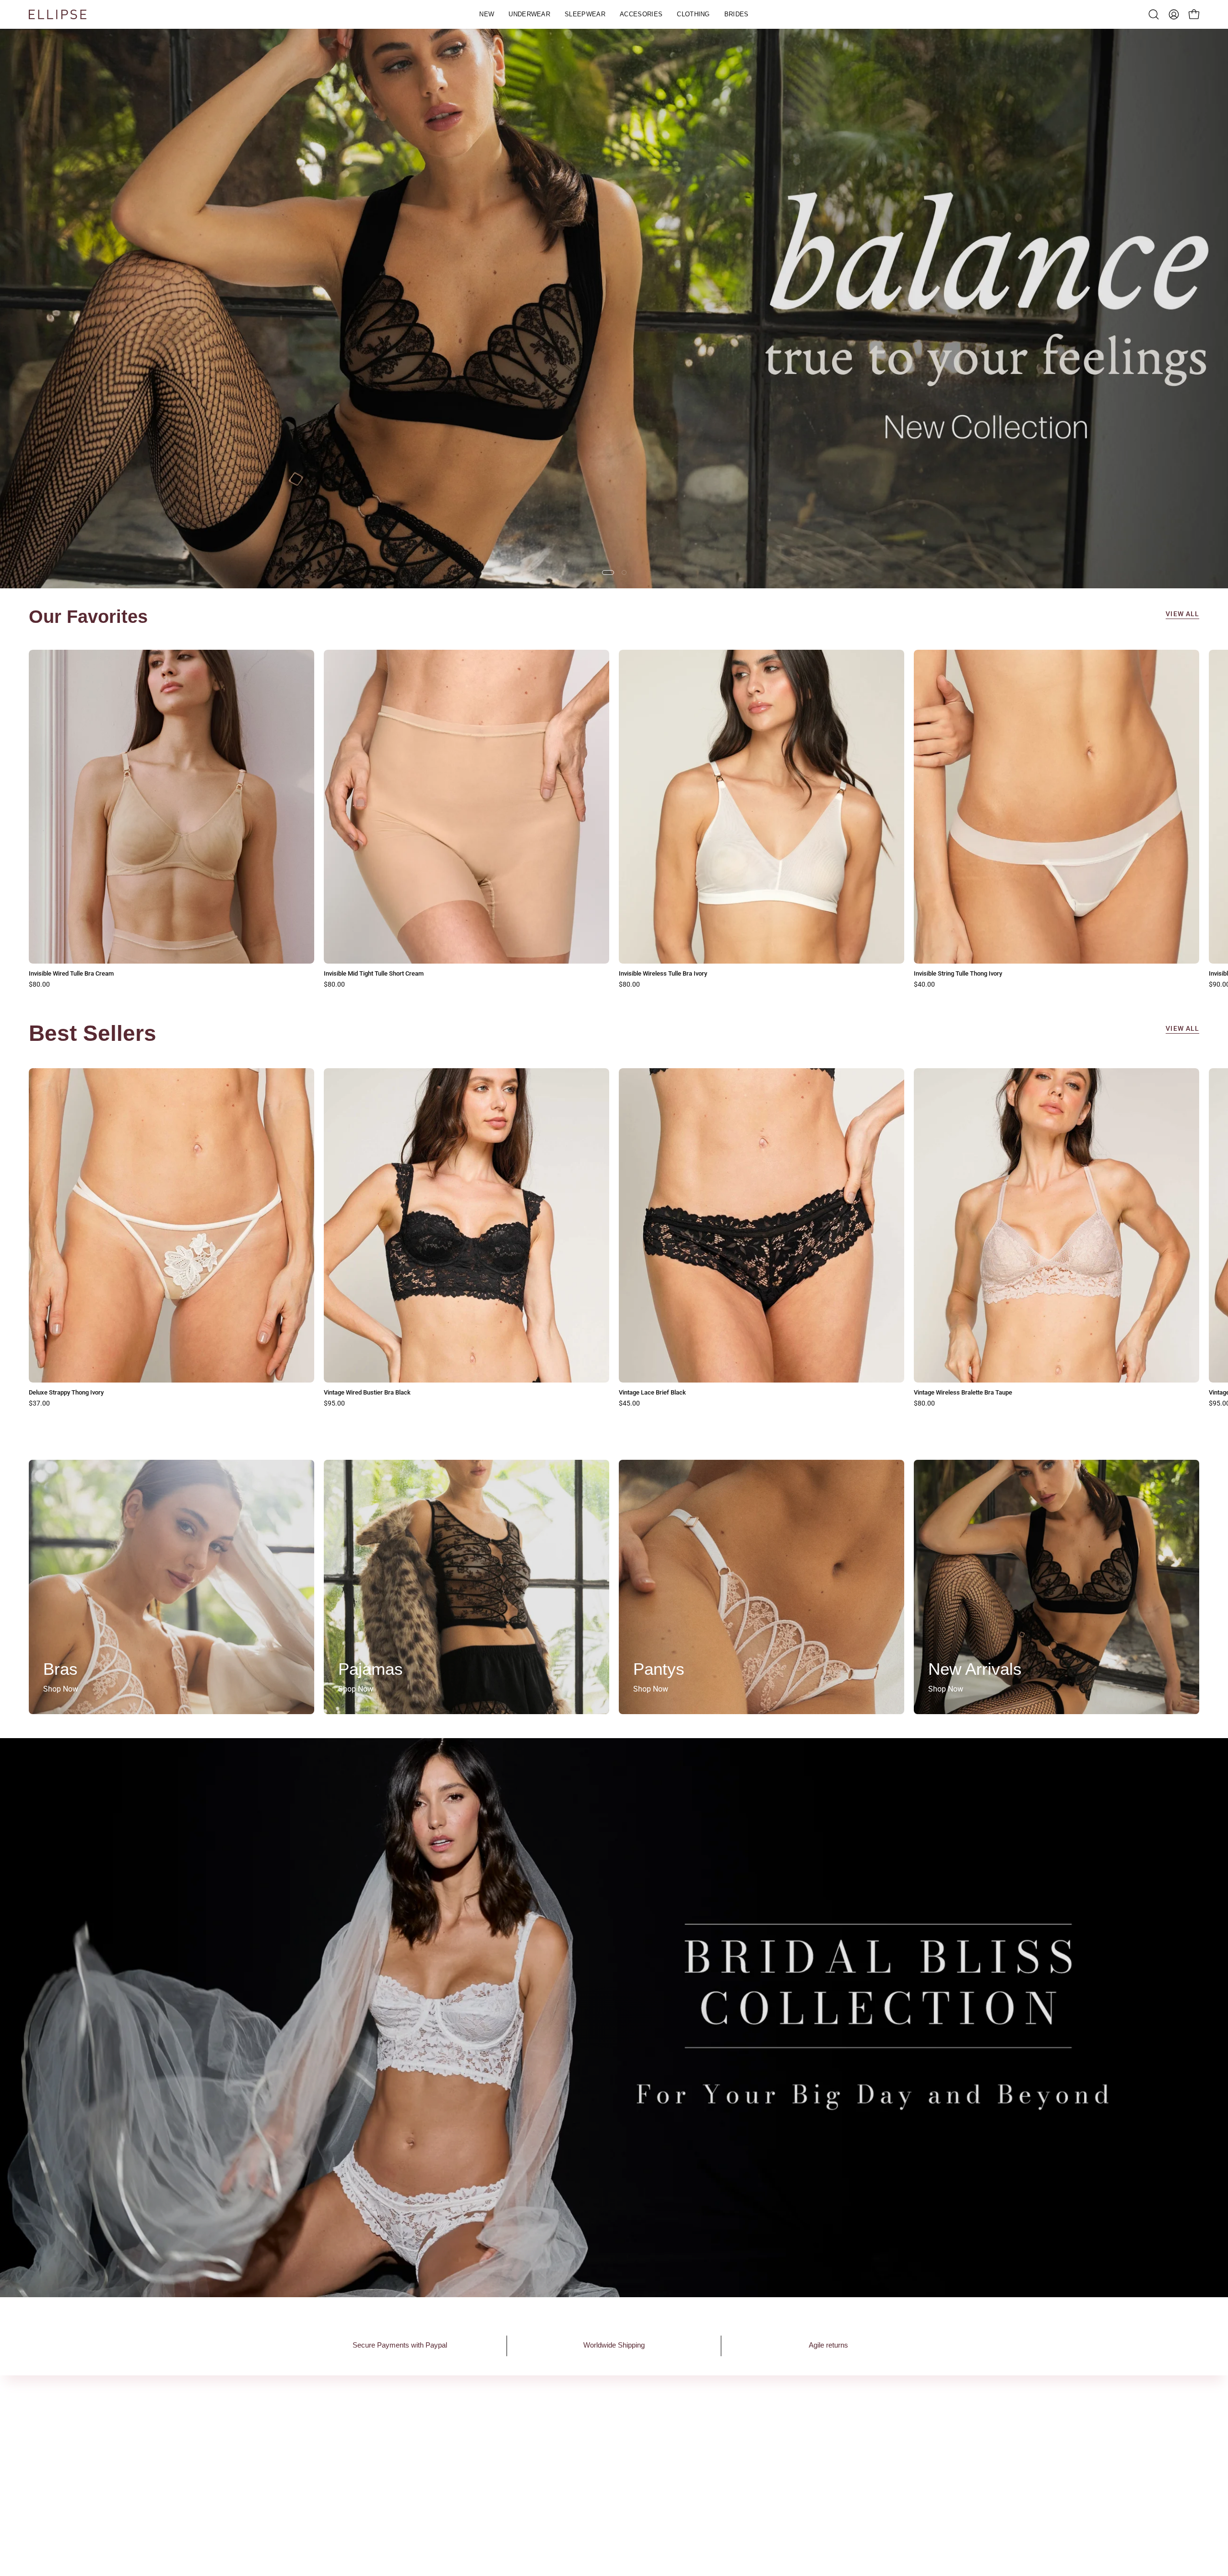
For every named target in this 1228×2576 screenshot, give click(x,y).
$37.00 (39, 1404)
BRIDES (571, 2508)
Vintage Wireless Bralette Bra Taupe (963, 1393)
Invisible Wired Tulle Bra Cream (71, 974)
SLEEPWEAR (580, 2460)
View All (1182, 614)
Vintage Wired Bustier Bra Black (367, 1393)
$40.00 (924, 985)
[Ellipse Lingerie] (58, 14)
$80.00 (39, 985)
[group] (614, 819)
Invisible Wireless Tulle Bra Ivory (663, 974)
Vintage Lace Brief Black (652, 1393)
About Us (443, 2428)
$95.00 (334, 1404)
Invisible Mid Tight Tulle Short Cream (374, 974)
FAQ (696, 2428)
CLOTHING (577, 2492)
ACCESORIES (581, 2476)
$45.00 (629, 1404)
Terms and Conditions (726, 2460)
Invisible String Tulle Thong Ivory (958, 974)
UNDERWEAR (581, 2444)
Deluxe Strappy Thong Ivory (66, 1393)
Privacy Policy (713, 2444)
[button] (529, 14)
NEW (567, 2428)
